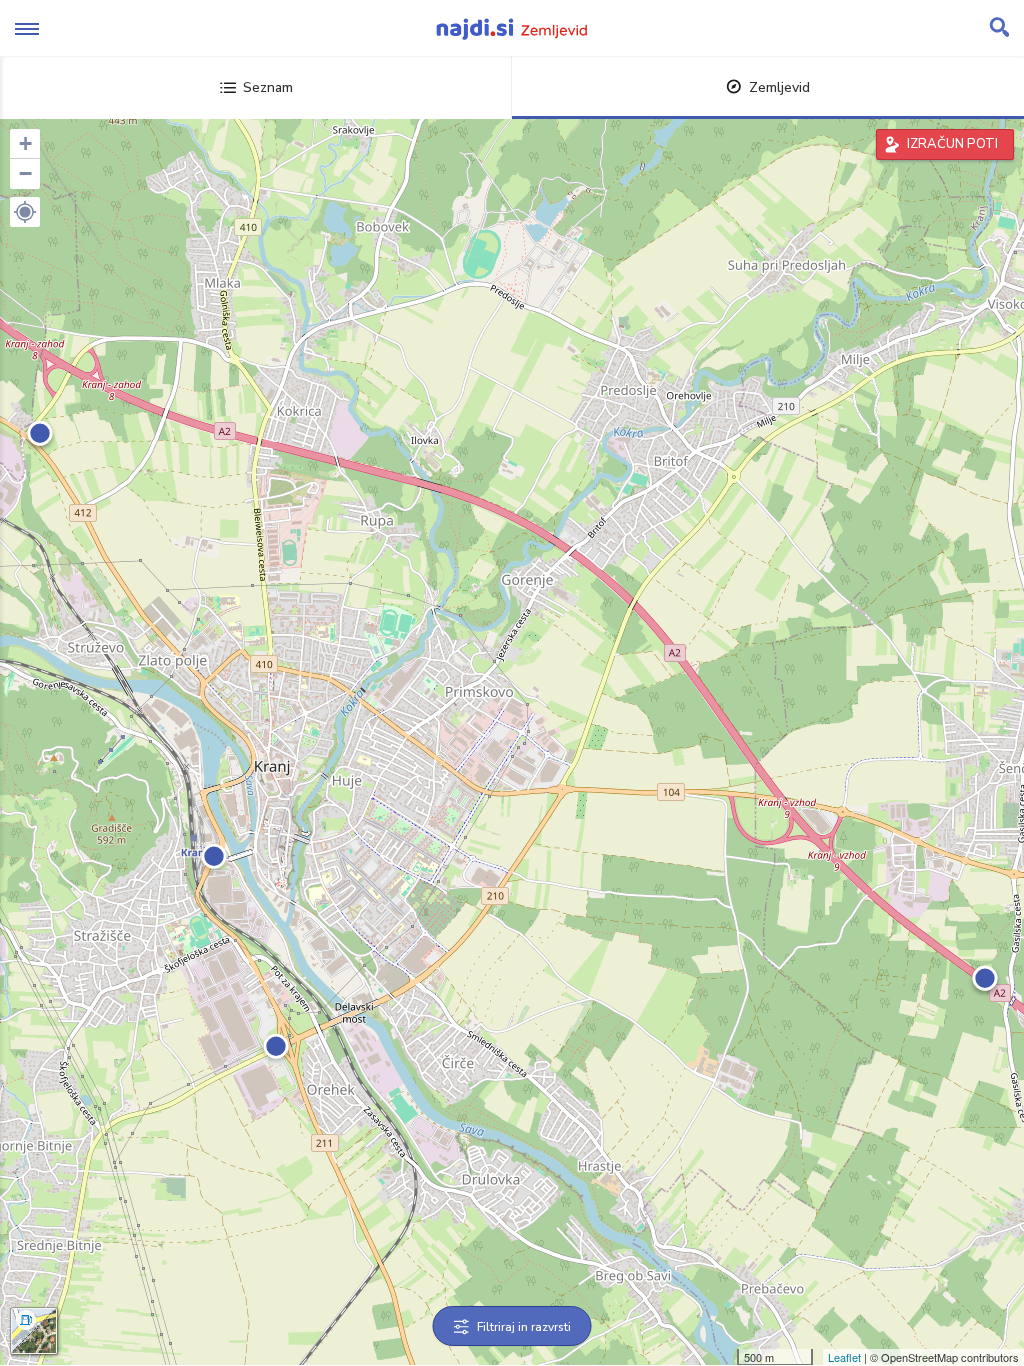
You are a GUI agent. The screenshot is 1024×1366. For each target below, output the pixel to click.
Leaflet (844, 1357)
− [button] (25, 173)
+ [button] (25, 143)
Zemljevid (779, 87)
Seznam (268, 87)
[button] (25, 212)
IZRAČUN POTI (952, 144)
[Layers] (34, 1331)
